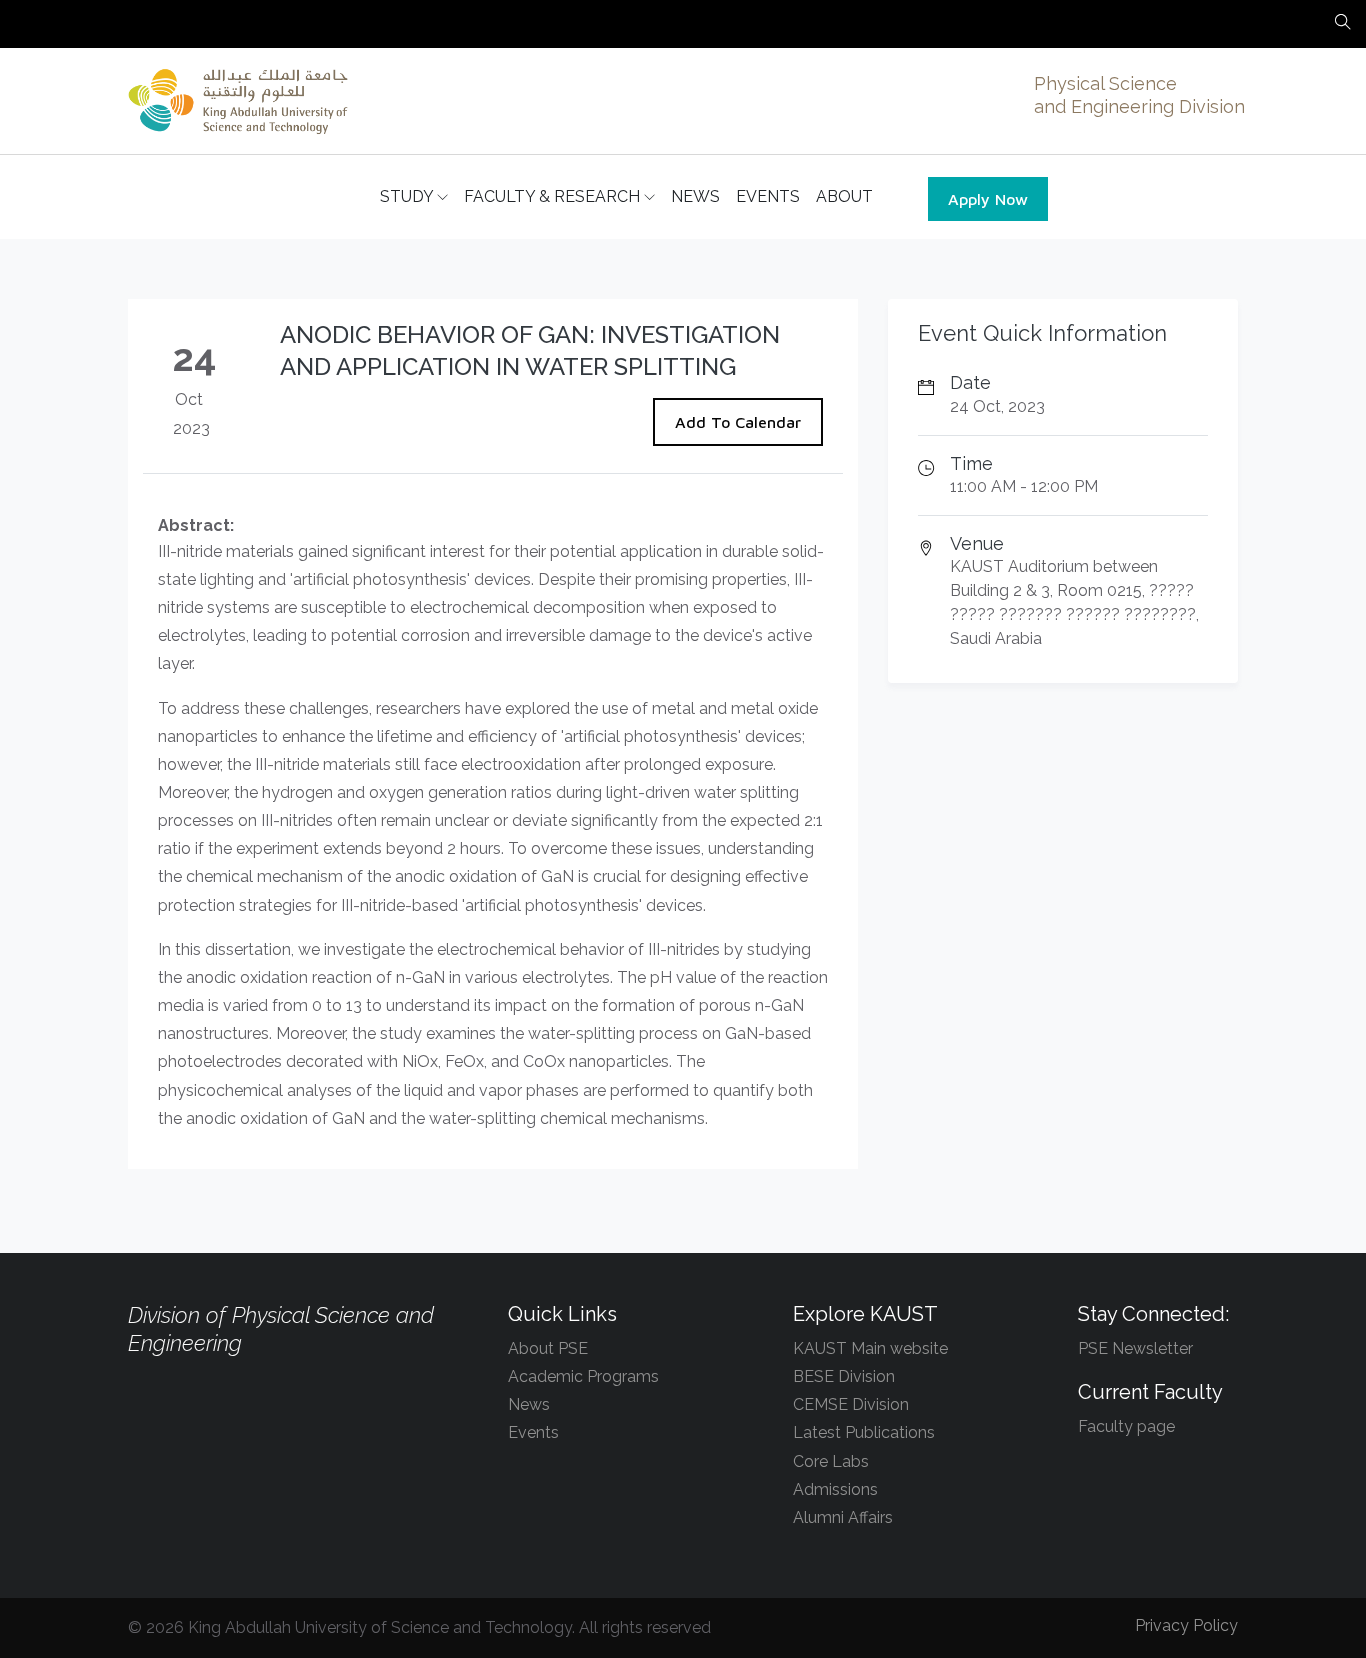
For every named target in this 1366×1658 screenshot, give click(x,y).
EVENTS (768, 196)
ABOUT (844, 196)
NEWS (695, 196)
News (529, 1404)
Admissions (835, 1489)
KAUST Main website (870, 1348)
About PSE (548, 1348)
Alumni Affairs (843, 1517)
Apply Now (988, 199)
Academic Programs (583, 1376)
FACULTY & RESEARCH (554, 196)
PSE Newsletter (1135, 1348)
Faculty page (1126, 1426)
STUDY (408, 196)
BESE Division (844, 1376)
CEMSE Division (851, 1404)
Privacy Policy (1186, 1625)
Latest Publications (864, 1432)
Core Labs (831, 1461)
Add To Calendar (738, 422)
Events (533, 1432)
